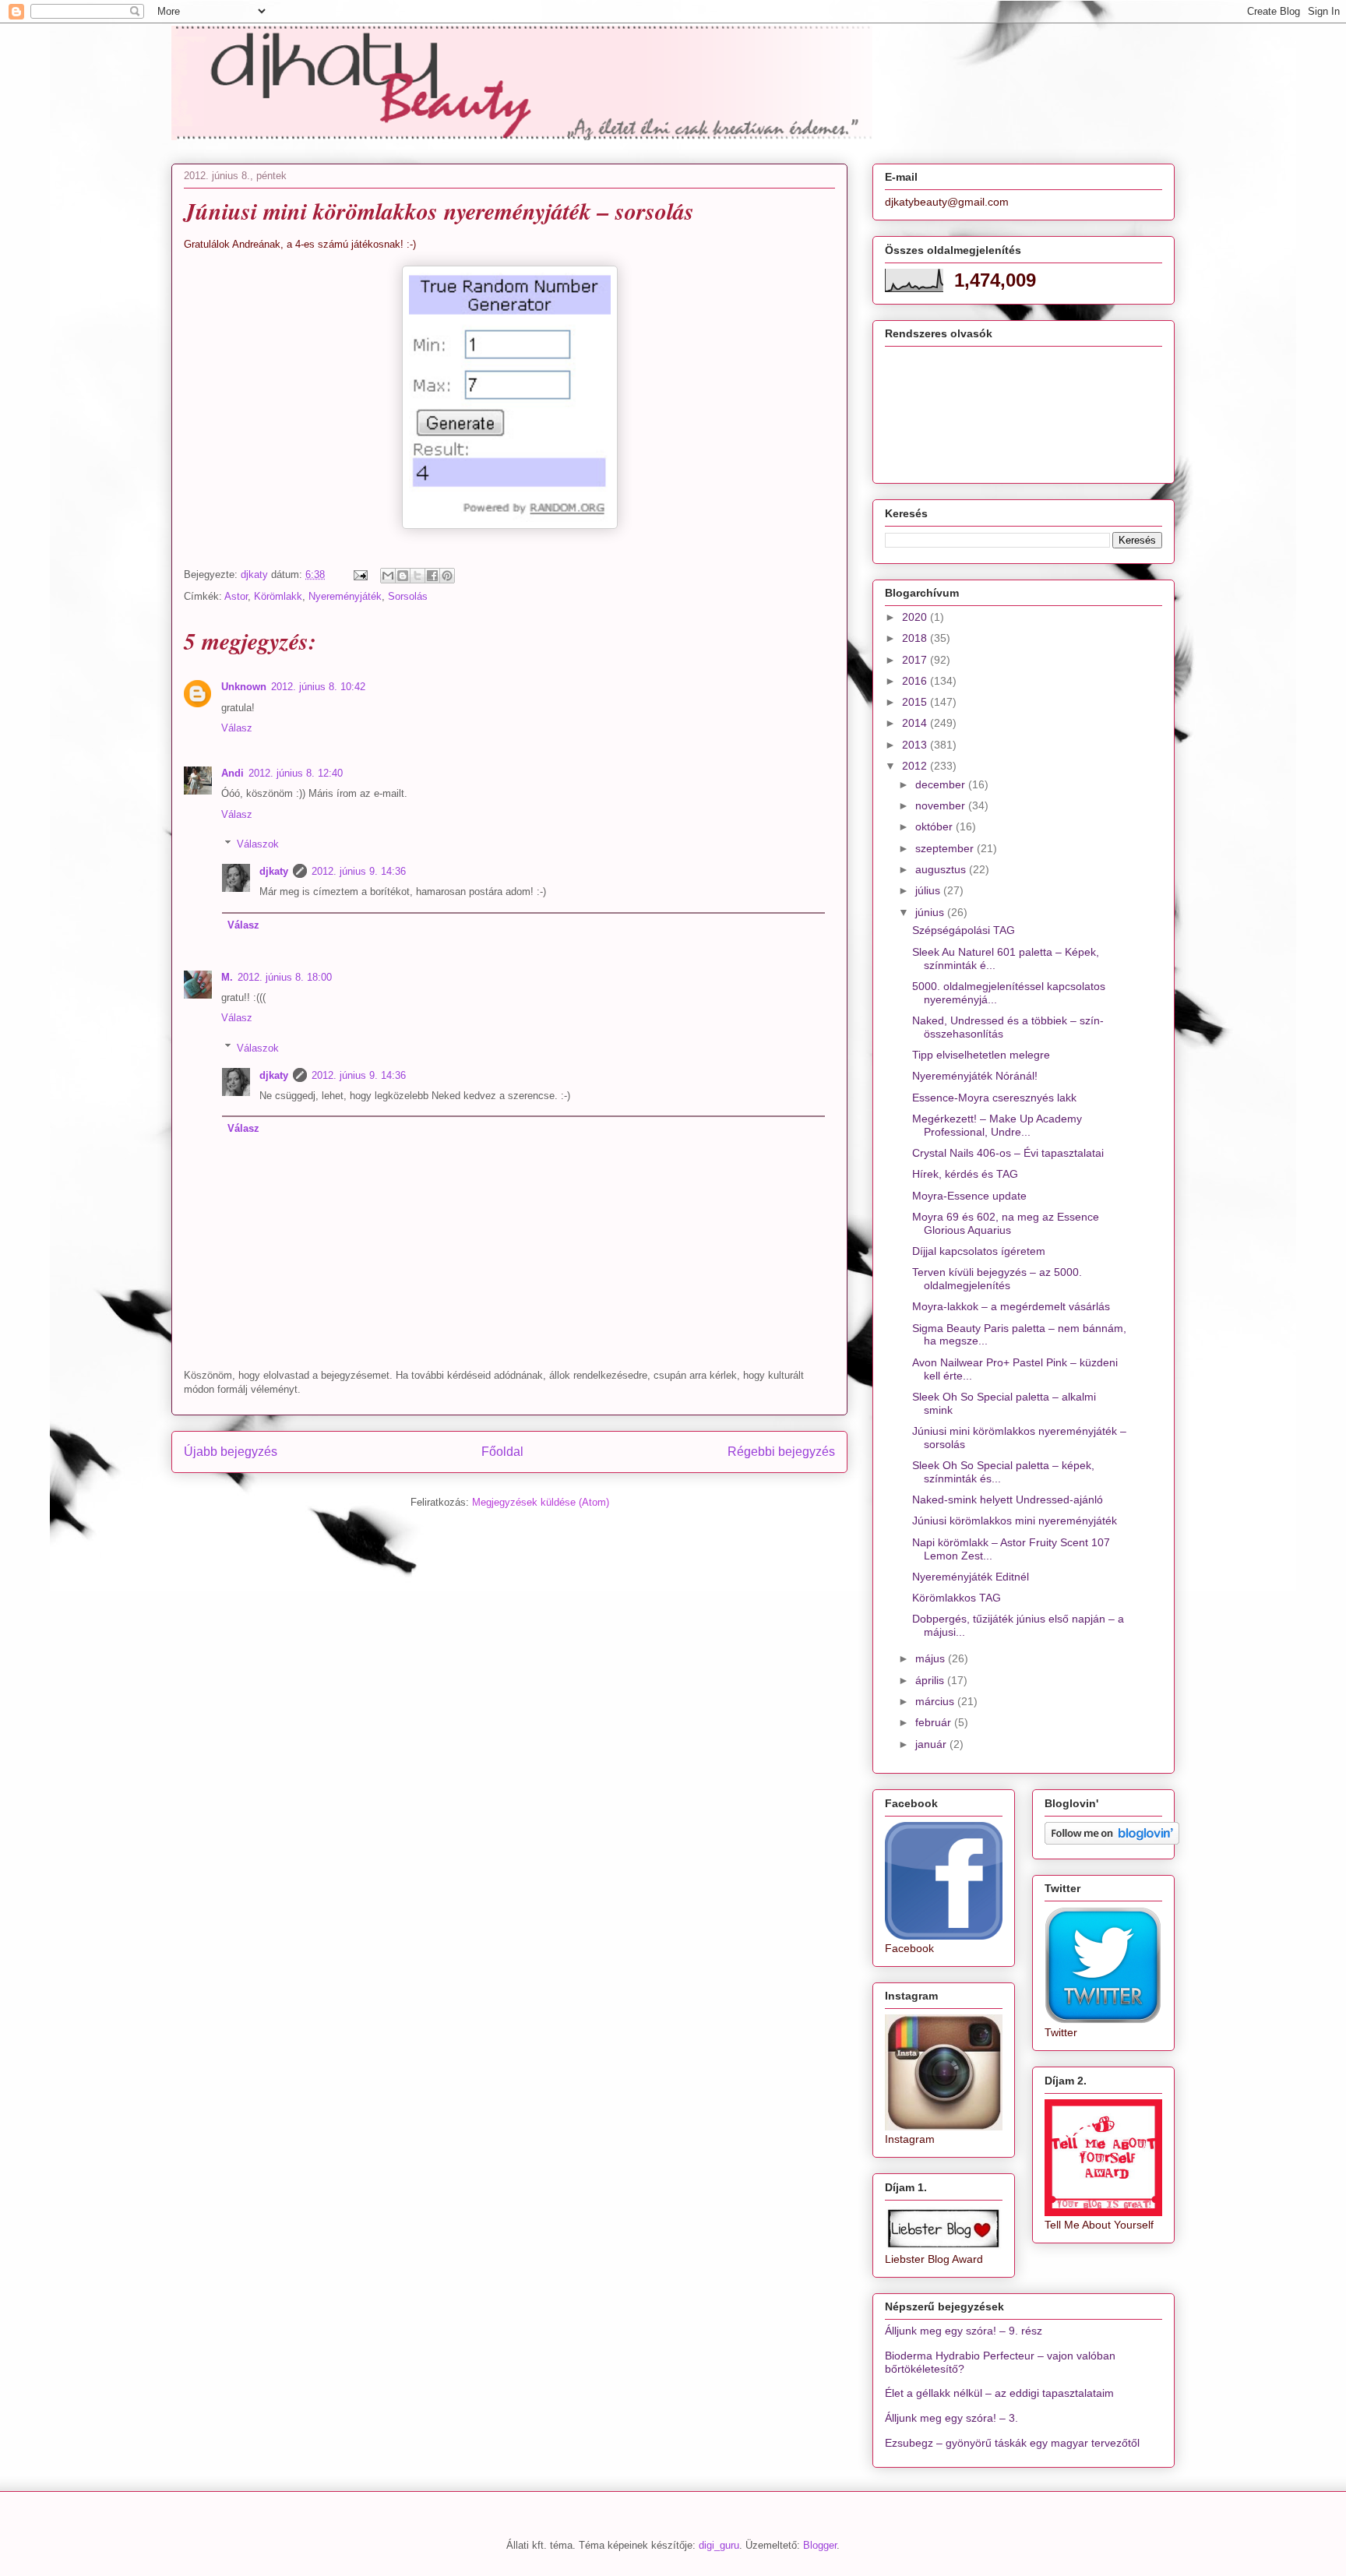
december (942, 784)
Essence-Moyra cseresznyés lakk (994, 1098)
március (936, 1701)
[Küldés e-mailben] (388, 576)
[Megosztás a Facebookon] (432, 576)
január (932, 1744)
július (929, 890)
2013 (916, 745)
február (935, 1722)
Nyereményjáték (345, 596)
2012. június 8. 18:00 (285, 977)
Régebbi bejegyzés (781, 1452)
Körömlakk (278, 596)
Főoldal (502, 1452)
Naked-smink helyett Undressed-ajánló (1008, 1499)
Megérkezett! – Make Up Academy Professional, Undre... (997, 1125)
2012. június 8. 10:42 (318, 687)
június (931, 912)
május (932, 1658)
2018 (916, 638)
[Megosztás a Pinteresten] (447, 576)
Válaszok (258, 844)
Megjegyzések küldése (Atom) (541, 1502)
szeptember (946, 848)
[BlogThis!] (403, 576)
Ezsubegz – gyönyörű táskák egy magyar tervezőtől (1012, 2443)
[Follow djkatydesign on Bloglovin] (1112, 1841)
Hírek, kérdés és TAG (965, 1174)
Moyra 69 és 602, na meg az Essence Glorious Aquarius (1006, 1223)
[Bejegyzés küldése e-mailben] (359, 574)
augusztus (942, 869)
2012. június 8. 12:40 (296, 773)
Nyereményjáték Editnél (971, 1577)
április (931, 1680)
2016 (916, 681)
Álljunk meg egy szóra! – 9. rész (964, 2331)
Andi (233, 773)
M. (227, 977)
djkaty (274, 871)
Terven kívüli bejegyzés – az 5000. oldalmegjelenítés (997, 1279)
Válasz (237, 728)
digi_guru (719, 2545)
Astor (236, 596)
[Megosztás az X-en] (418, 576)
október (936, 826)
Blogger (820, 2545)
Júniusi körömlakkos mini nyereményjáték (1015, 1521)
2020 (916, 617)
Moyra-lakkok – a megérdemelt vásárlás (1011, 1306)
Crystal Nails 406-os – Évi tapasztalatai (1008, 1153)
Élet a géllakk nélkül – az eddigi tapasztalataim (999, 2393)
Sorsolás (408, 596)
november (942, 805)
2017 (916, 660)
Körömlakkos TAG (957, 1598)
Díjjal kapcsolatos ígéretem (979, 1251)
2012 (916, 766)
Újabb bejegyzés (231, 1452)
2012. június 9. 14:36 (359, 871)
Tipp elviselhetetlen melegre (981, 1055)
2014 (916, 723)
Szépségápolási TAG (964, 930)
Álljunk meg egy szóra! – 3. (951, 2418)
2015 (916, 702)
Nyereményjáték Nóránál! (975, 1076)
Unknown (244, 687)
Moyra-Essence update (969, 1196)
